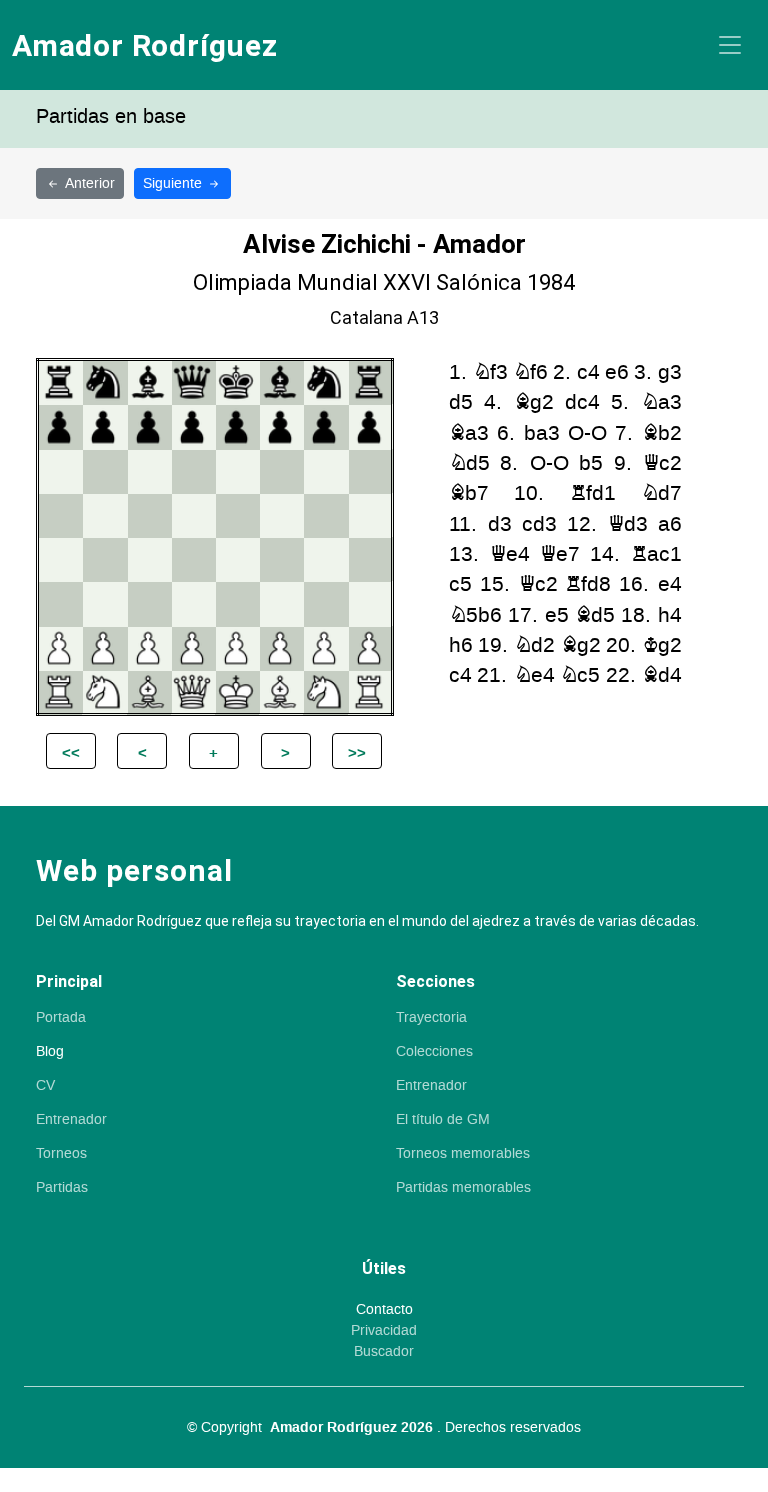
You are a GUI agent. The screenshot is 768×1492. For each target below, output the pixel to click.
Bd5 (595, 615)
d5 (461, 402)
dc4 (582, 402)
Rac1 (656, 554)
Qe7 (560, 554)
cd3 (539, 524)
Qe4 (510, 554)
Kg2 (662, 645)
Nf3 (490, 372)
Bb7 (469, 493)
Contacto (384, 1310)
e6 (617, 372)
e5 (557, 615)
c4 (588, 372)
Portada (61, 1018)
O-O (587, 433)
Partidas (62, 1188)
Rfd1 (593, 493)
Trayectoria (431, 1018)
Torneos (61, 1154)
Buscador (384, 1352)
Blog (50, 1052)
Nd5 (469, 463)
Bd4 (662, 675)
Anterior (90, 183)
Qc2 (662, 463)
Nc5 (580, 675)
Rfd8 (588, 584)
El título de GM (443, 1120)
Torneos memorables (463, 1154)
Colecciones (434, 1052)
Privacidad (384, 1331)
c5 (460, 584)
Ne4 (534, 675)
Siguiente (174, 183)
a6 (670, 524)
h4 (670, 615)
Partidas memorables (463, 1188)
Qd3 (628, 524)
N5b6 (475, 615)
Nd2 (534, 645)
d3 (500, 524)
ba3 (542, 433)
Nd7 (661, 493)
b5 (591, 463)
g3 (670, 372)
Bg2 (534, 402)
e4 (670, 584)
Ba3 (469, 433)
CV (45, 1086)
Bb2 (662, 433)
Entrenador (71, 1120)
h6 (461, 645)
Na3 (661, 402)
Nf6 (530, 372)
